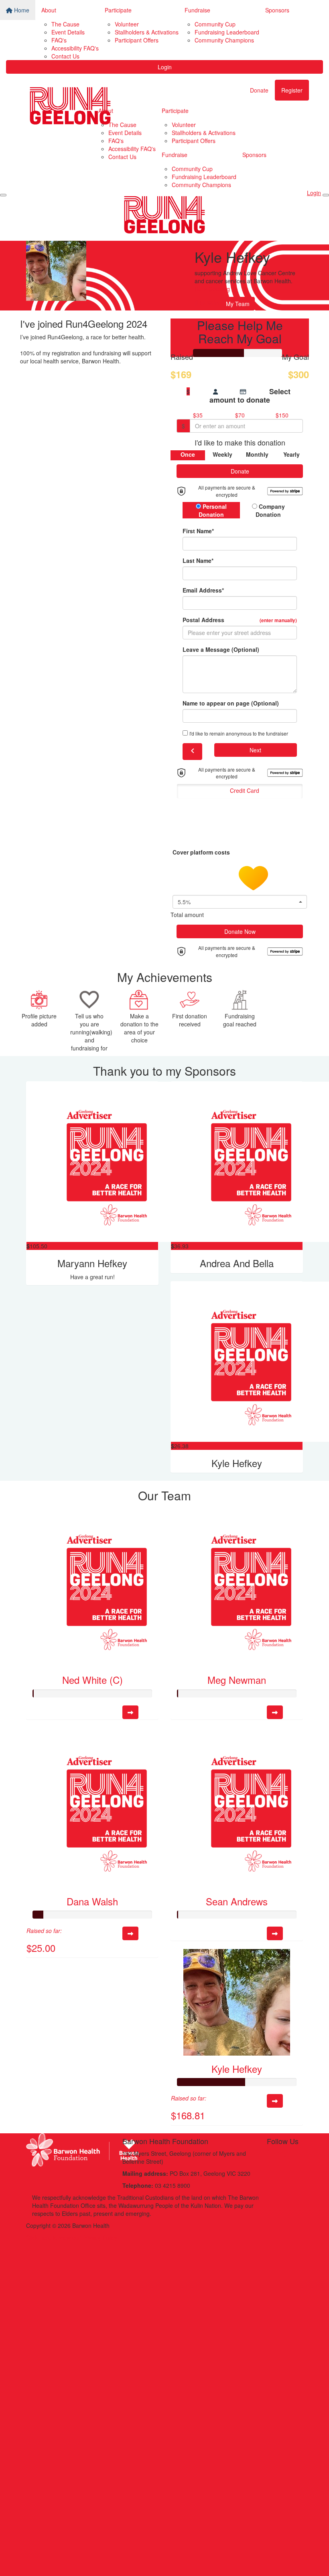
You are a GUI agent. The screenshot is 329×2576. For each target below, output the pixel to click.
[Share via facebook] (196, 303)
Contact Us (65, 56)
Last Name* (198, 560)
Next (255, 750)
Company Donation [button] (270, 510)
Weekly (222, 454)
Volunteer (127, 24)
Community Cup (215, 24)
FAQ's (59, 40)
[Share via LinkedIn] (217, 303)
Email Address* (203, 590)
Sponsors (277, 10)
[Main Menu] (3, 195)
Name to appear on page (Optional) (231, 703)
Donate (259, 90)
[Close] (326, 195)
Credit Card (245, 790)
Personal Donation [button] (213, 510)
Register (292, 90)
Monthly (257, 454)
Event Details (68, 32)
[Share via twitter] (203, 303)
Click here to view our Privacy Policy (72, 2237)
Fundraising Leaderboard (227, 32)
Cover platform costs (202, 852)
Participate (118, 10)
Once (188, 454)
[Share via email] (210, 303)
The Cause (65, 24)
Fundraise (197, 10)
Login (165, 67)
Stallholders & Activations (147, 32)
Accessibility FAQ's (75, 48)
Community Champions (224, 40)
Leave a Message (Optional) (221, 649)
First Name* (198, 531)
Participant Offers (137, 40)
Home (21, 10)
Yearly (291, 454)
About (49, 10)
